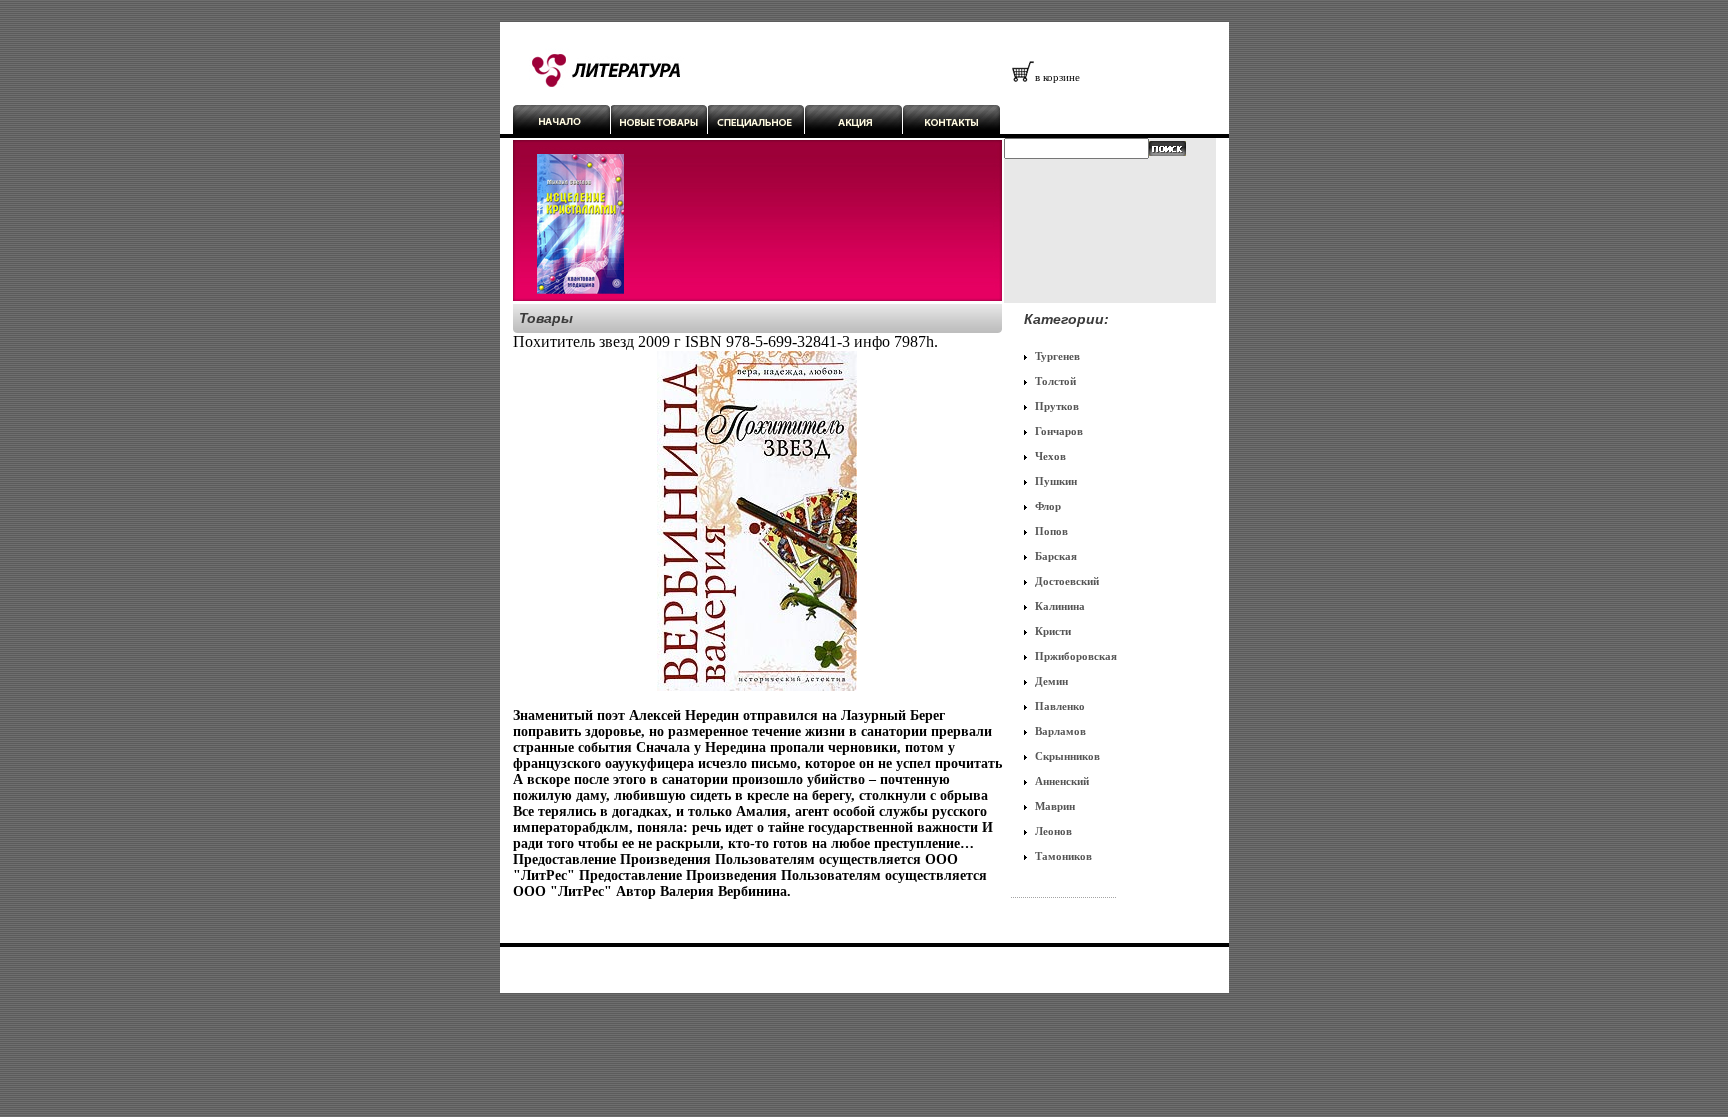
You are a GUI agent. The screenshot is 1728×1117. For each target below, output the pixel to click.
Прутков (1057, 406)
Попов (1051, 531)
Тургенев (1057, 356)
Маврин (1055, 806)
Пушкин (1056, 481)
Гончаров (1059, 431)
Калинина (1060, 606)
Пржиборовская (1076, 656)
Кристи (1053, 631)
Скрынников (1067, 756)
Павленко (1060, 706)
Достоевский (1067, 581)
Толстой (1055, 381)
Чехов (1050, 456)
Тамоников (1063, 856)
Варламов (1060, 731)
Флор (1048, 506)
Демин (1051, 681)
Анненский (1062, 781)
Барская (1056, 556)
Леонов (1053, 831)
